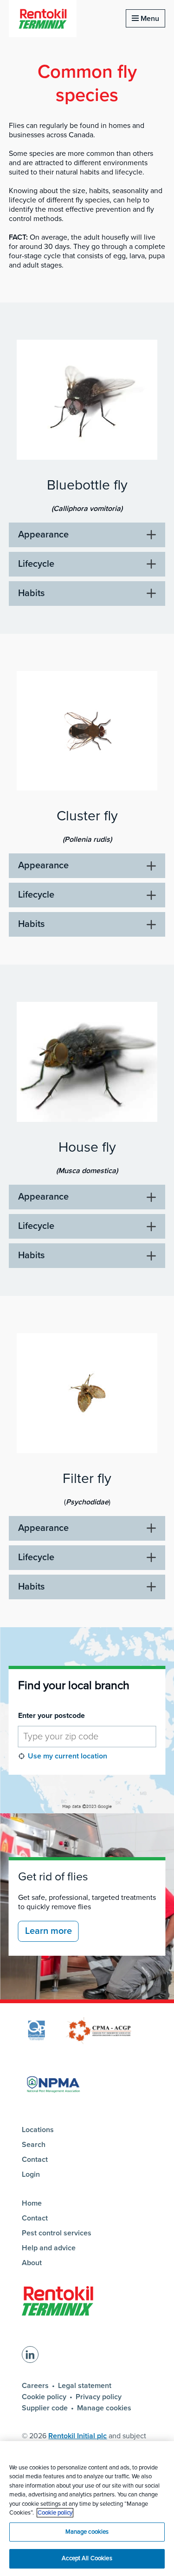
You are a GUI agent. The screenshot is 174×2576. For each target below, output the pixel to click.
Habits (31, 593)
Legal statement (85, 2386)
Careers (35, 2386)
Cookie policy (44, 2397)
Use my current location (68, 1756)
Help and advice (49, 2248)
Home (32, 2203)
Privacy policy (99, 2397)
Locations (38, 2130)
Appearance (43, 535)
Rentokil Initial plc (77, 2436)
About (32, 2263)
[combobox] (87, 1737)
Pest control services (57, 2233)
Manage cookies (104, 2408)
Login (31, 2174)
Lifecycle (36, 564)
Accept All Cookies (87, 2558)
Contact (35, 2160)
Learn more (48, 1931)
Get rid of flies (53, 1877)
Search (34, 2145)
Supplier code (45, 2408)
